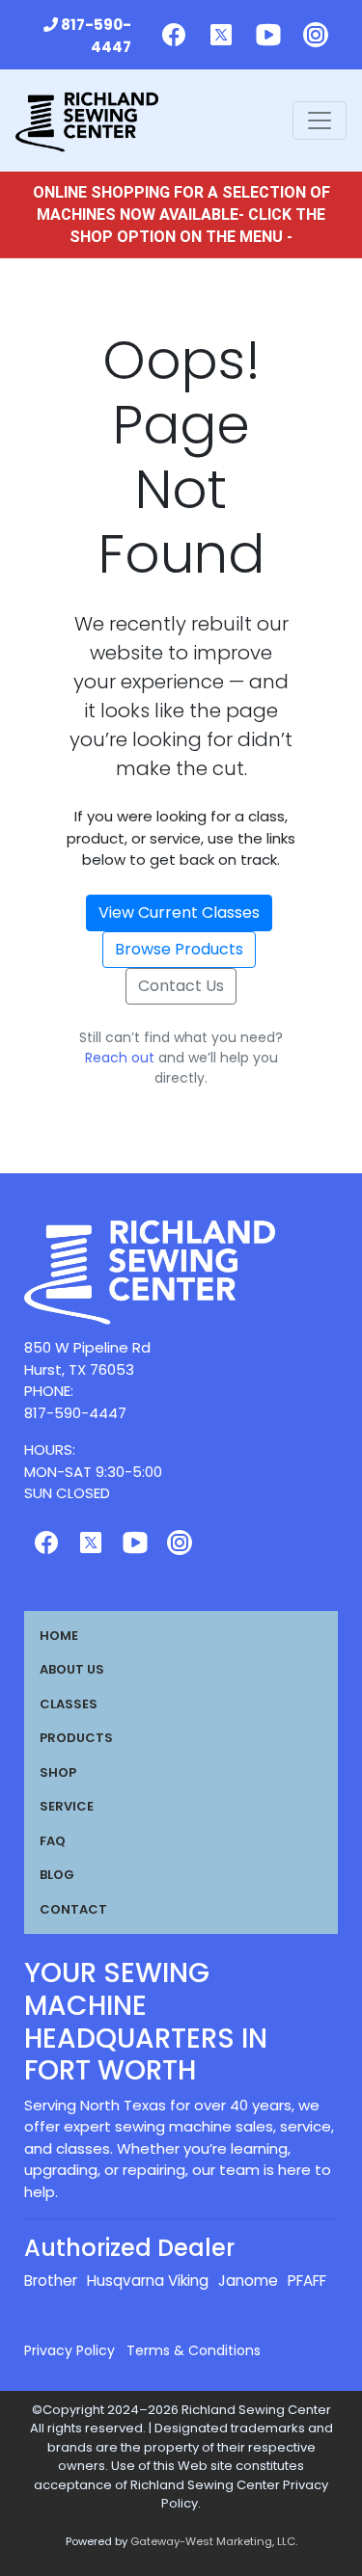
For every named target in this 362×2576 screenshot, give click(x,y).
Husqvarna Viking (148, 2281)
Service (67, 1806)
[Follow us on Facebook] (174, 35)
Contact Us (181, 986)
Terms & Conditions (194, 2350)
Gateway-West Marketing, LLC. (214, 2541)
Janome (248, 2281)
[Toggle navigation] (320, 121)
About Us (72, 1669)
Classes (69, 1704)
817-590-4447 (96, 36)
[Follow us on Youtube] (268, 35)
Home (59, 1636)
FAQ (53, 1841)
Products (76, 1738)
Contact (73, 1909)
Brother (51, 2281)
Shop (58, 1772)
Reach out (120, 1058)
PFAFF (307, 2281)
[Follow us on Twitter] (221, 35)
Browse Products (179, 949)
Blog (57, 1875)
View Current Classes (179, 912)
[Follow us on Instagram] (316, 35)
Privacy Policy (70, 2350)
